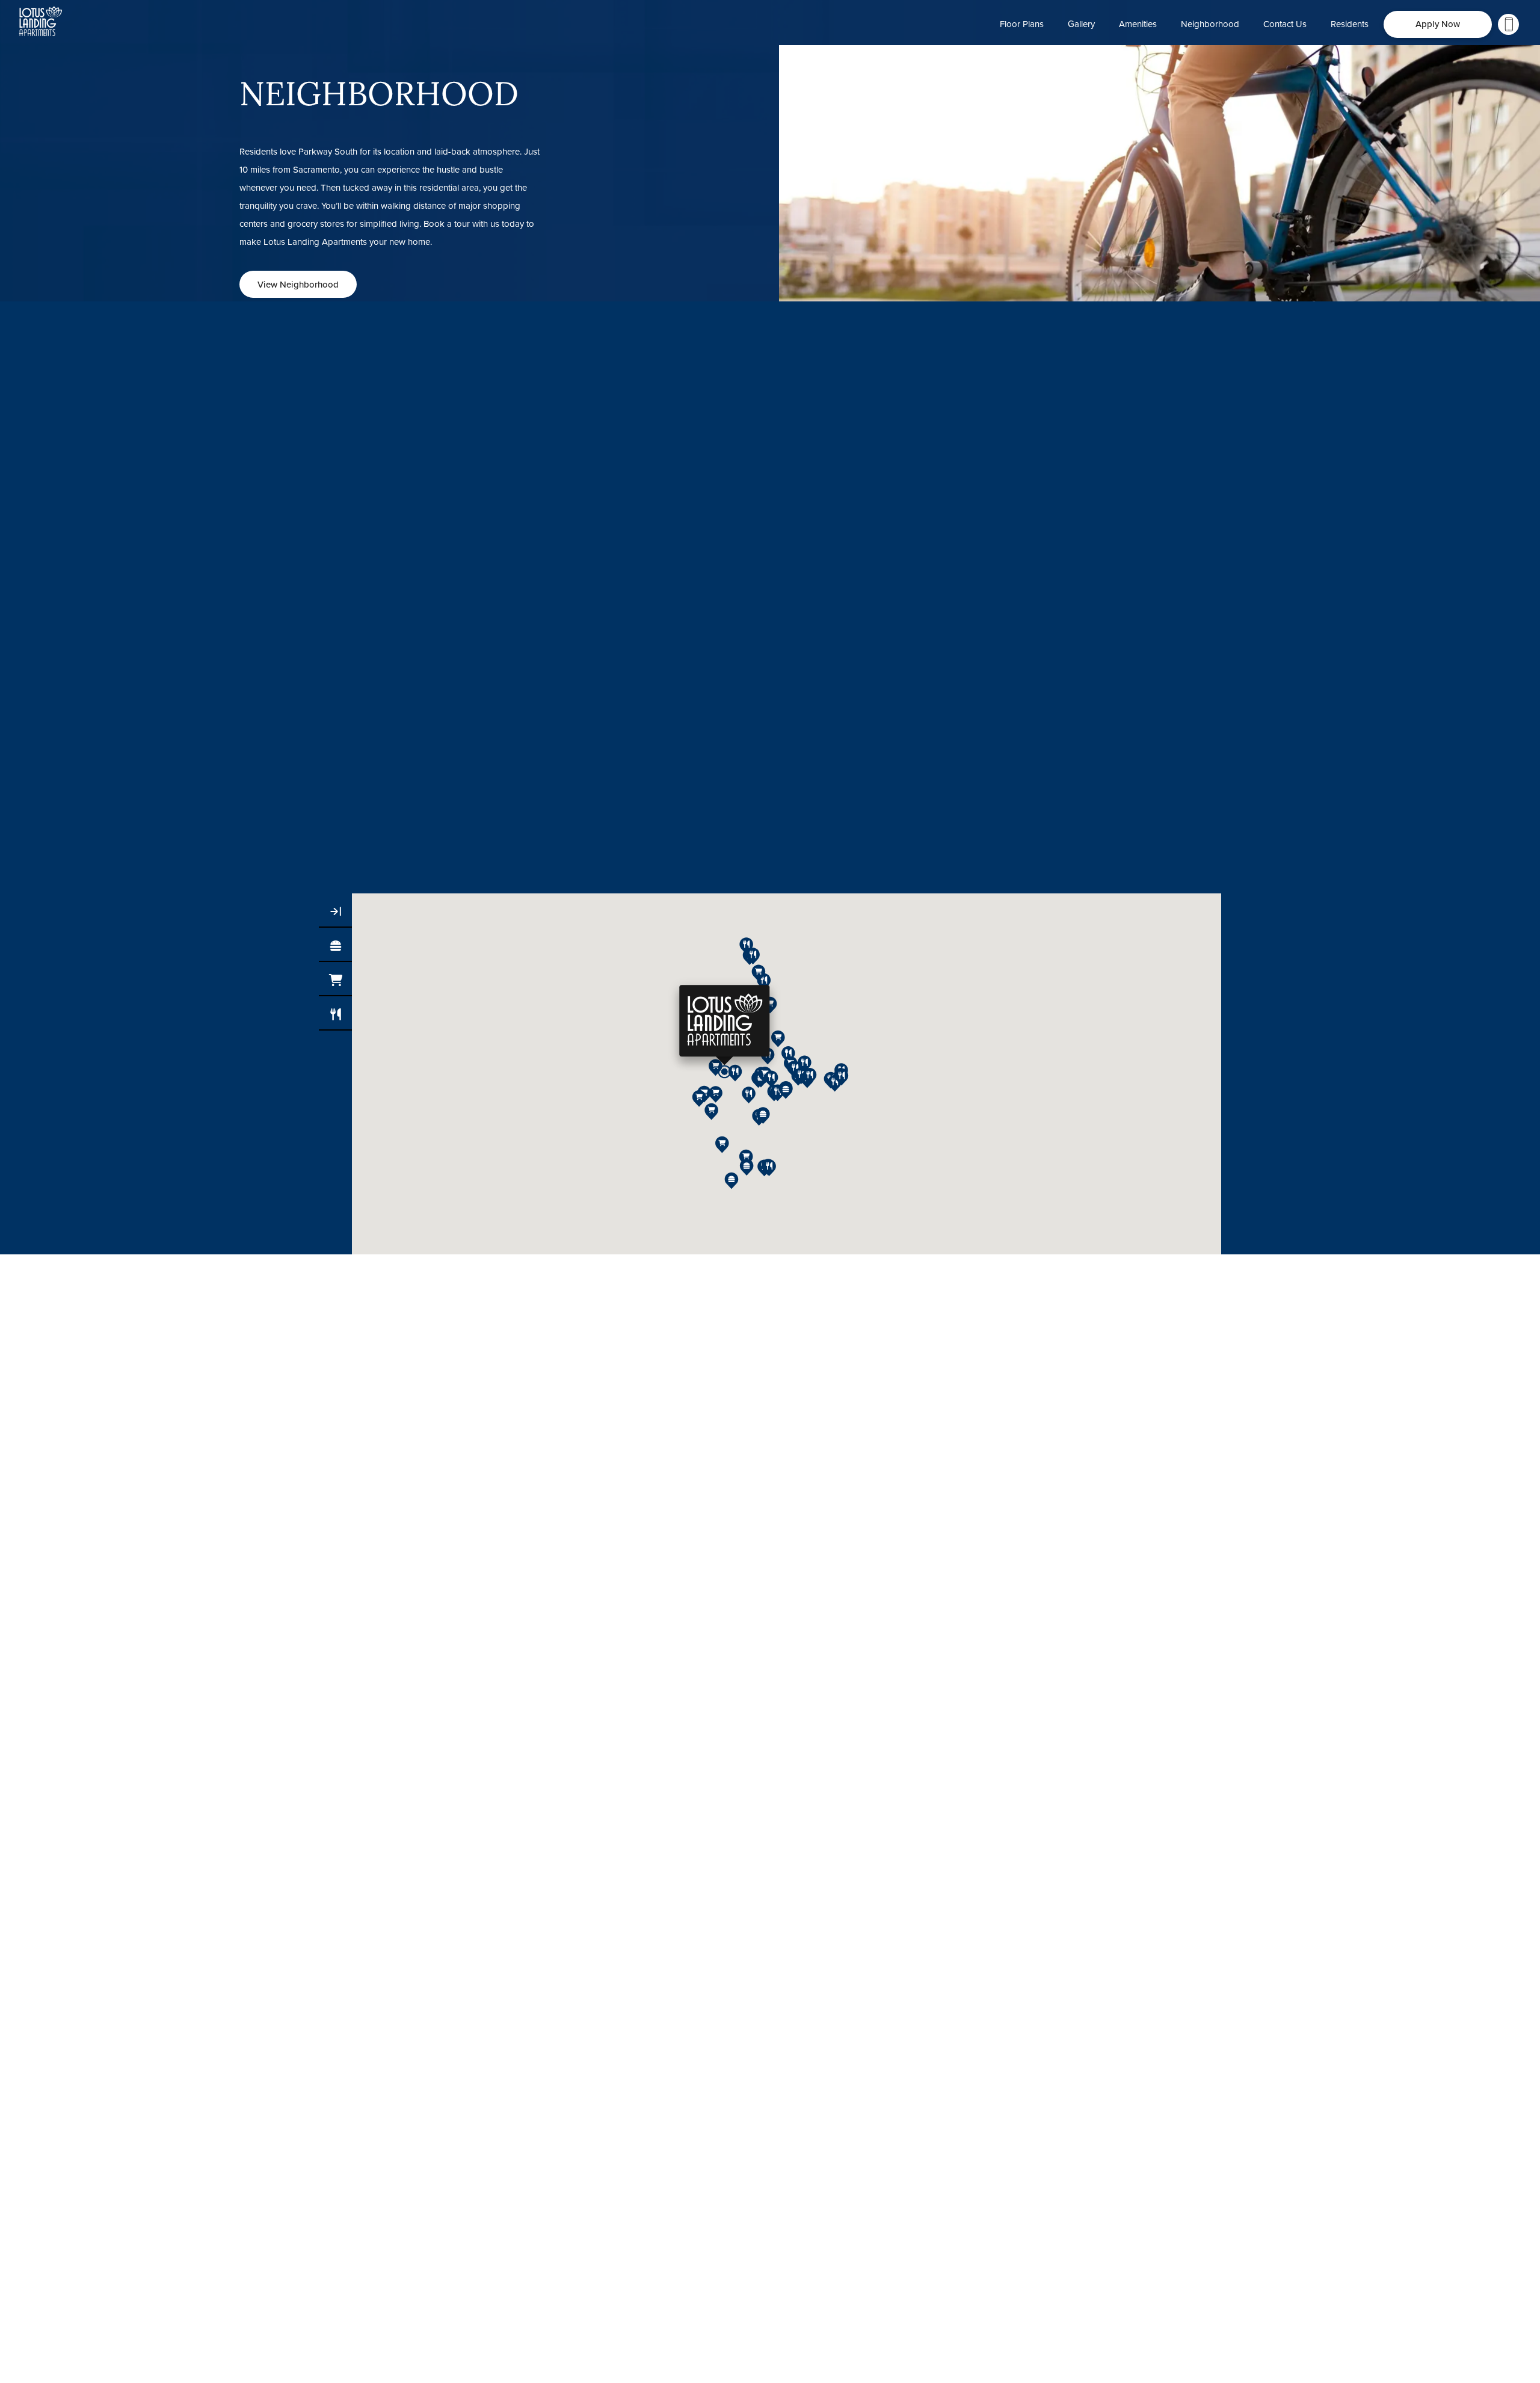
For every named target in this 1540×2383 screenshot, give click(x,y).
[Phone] (1508, 24)
